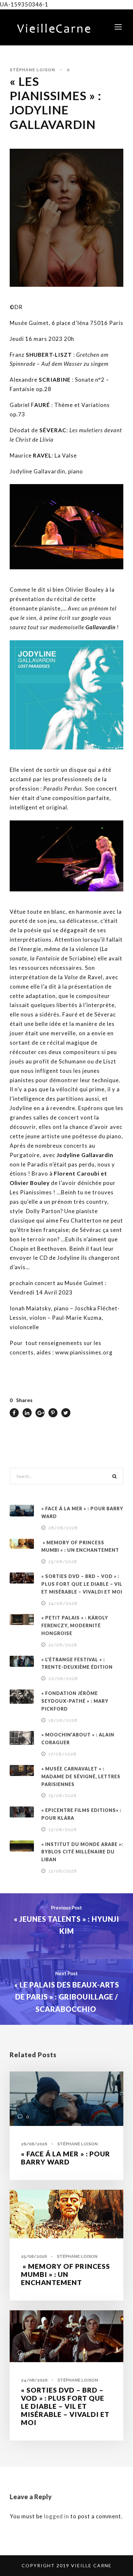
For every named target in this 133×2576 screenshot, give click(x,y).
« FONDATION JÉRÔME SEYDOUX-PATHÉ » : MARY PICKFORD (75, 1701)
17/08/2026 (62, 1754)
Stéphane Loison (32, 70)
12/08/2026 (63, 1871)
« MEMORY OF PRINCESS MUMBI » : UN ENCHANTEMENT (66, 2274)
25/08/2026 (63, 1562)
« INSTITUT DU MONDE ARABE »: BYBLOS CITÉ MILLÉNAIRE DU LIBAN (82, 1852)
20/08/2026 (63, 1679)
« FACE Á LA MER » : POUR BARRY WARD (66, 2158)
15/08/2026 (63, 1796)
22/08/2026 (63, 1645)
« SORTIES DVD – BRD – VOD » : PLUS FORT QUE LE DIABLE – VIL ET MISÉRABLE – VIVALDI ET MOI (82, 1584)
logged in (56, 2516)
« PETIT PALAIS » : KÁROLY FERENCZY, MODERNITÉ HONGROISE (75, 1625)
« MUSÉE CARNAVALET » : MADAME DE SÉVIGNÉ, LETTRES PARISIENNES (81, 1776)
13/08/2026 (63, 1830)
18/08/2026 (63, 1720)
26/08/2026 (63, 1528)
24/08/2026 (63, 1603)
